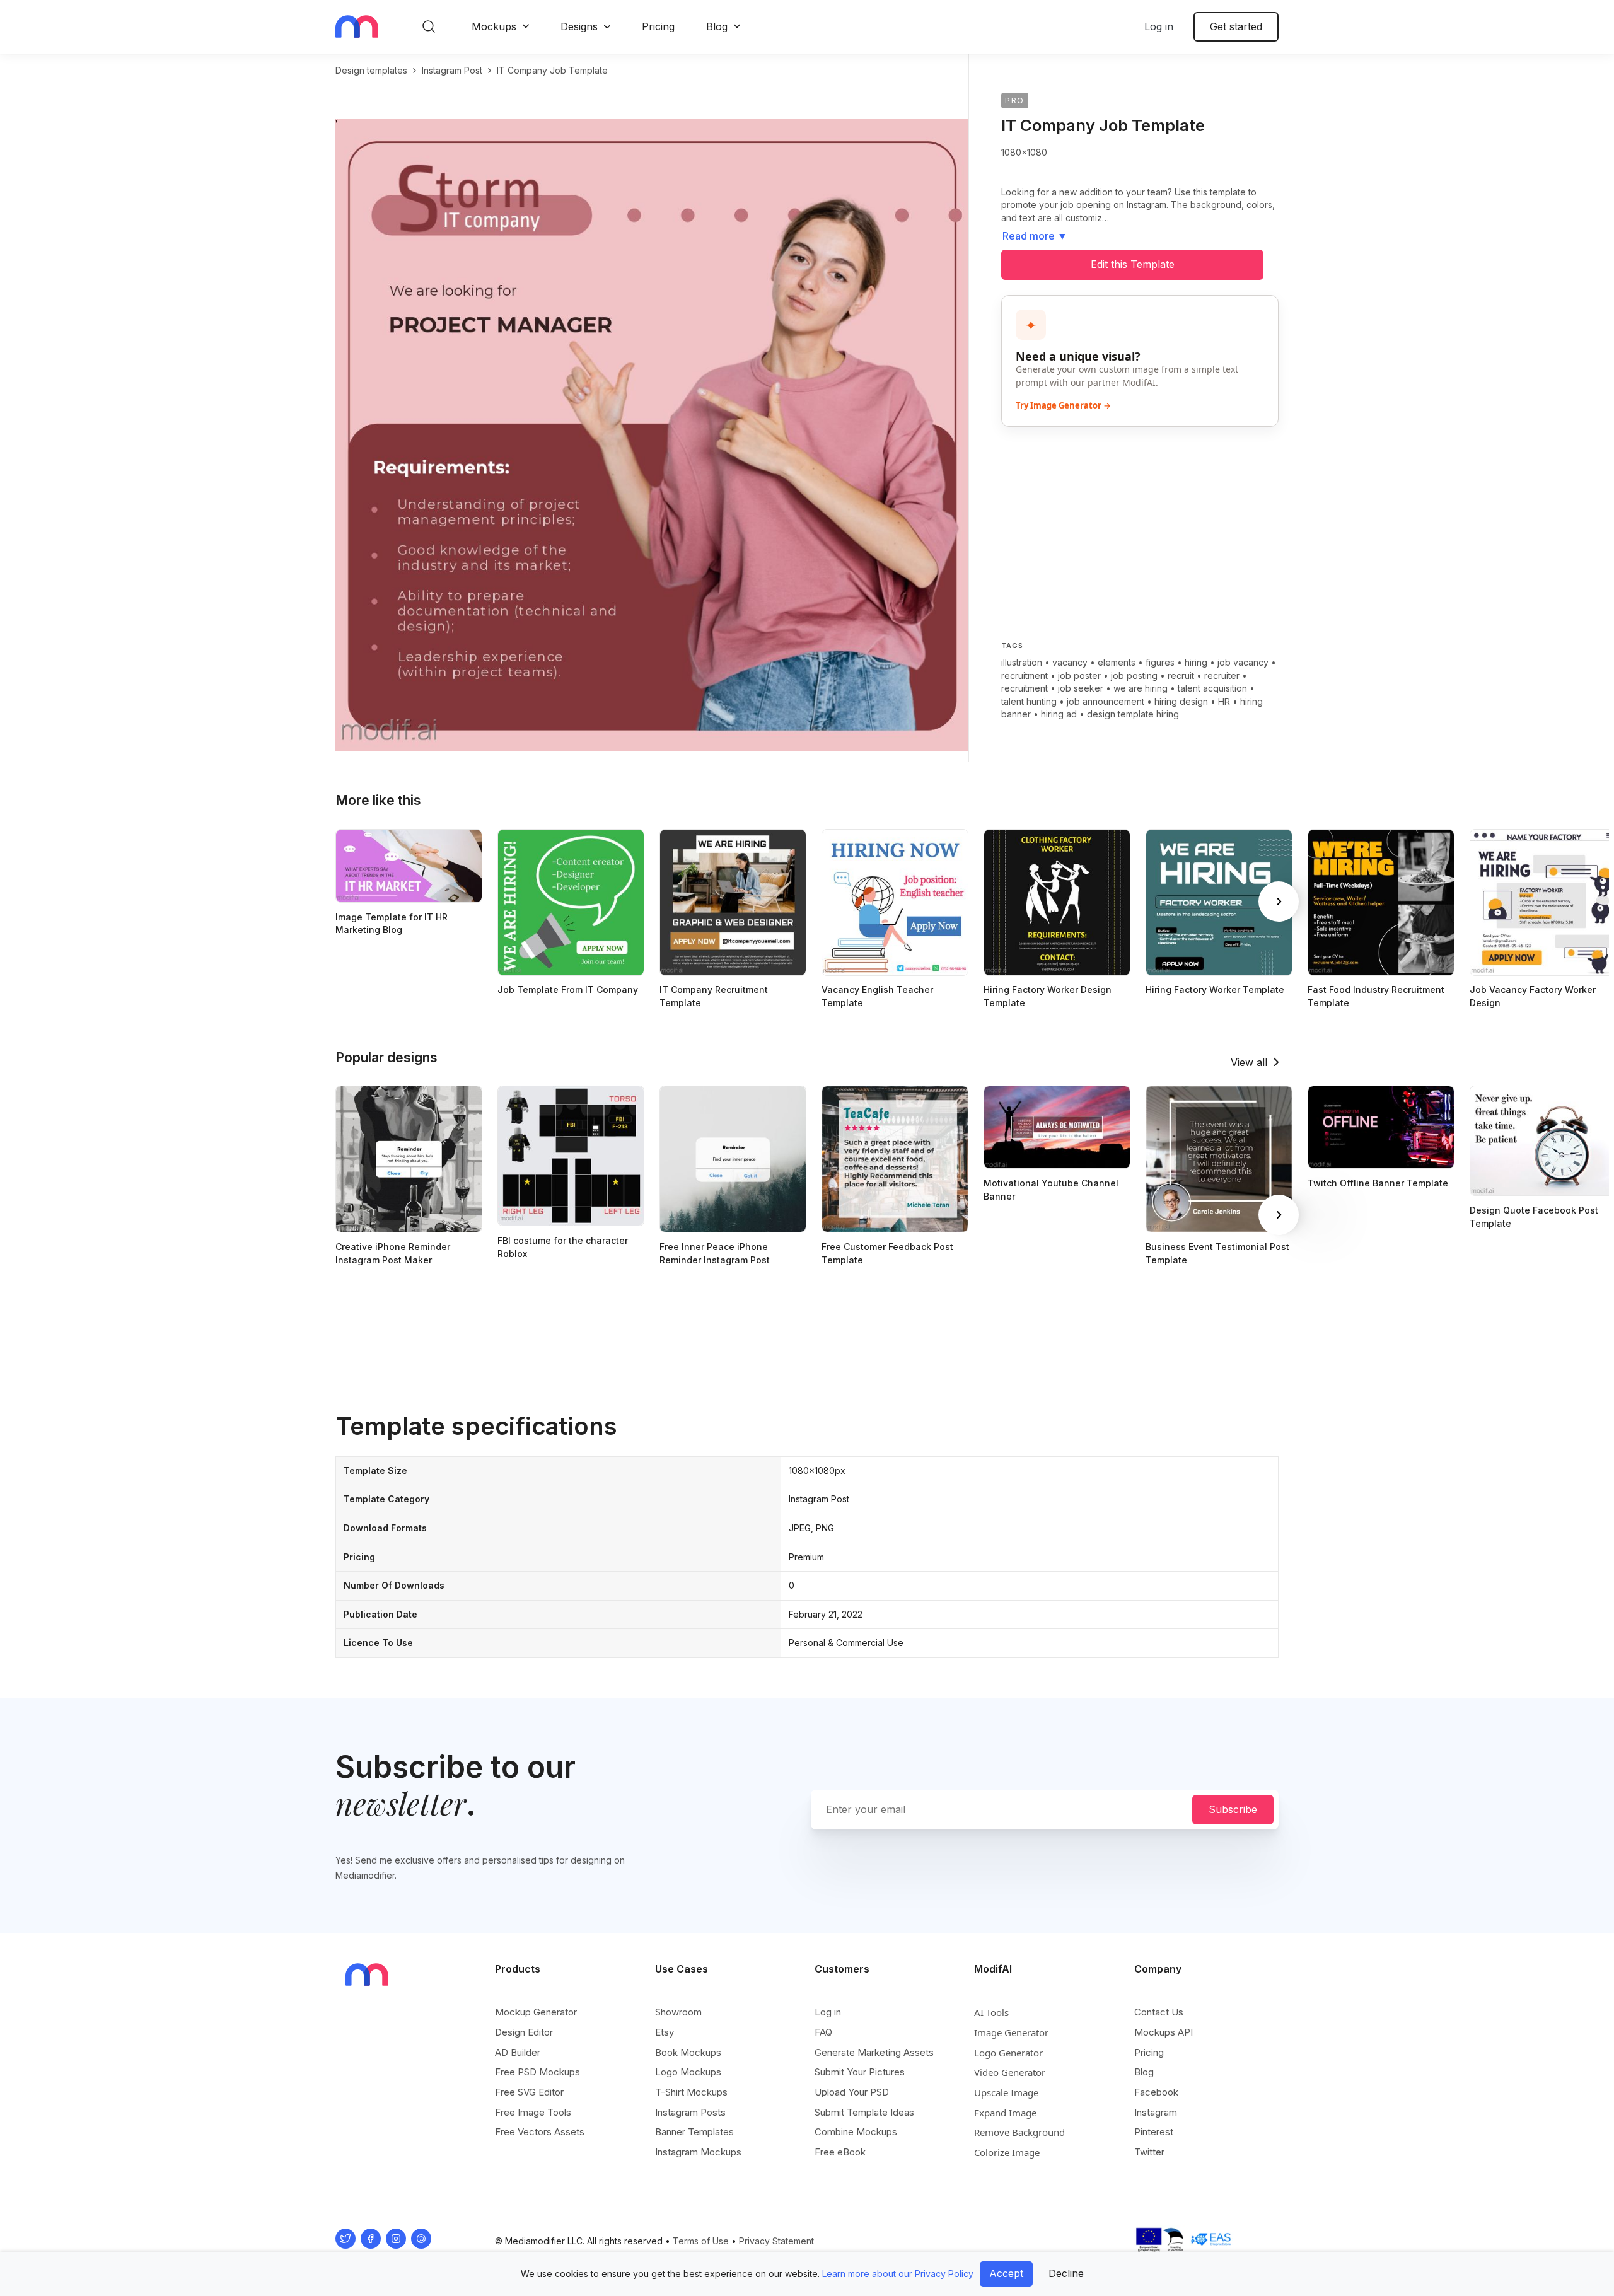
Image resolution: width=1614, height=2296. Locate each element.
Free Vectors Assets (540, 2132)
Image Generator (1011, 2032)
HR (1224, 701)
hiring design (1181, 701)
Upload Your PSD (852, 2092)
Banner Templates (694, 2132)
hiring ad (1059, 714)
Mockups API (1164, 2032)
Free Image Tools (533, 2112)
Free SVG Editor (529, 2092)
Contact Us (1159, 2012)
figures (1160, 662)
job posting (1134, 675)
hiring (1196, 662)
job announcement (1106, 701)
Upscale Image (1006, 2092)
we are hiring (1141, 688)
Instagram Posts (690, 2112)
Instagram (1156, 2112)
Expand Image (1005, 2113)
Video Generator (1010, 2072)
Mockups (494, 26)
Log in (1159, 26)
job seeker (1081, 688)
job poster (1079, 675)
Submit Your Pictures (860, 2072)
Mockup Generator (536, 2012)
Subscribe (1233, 1809)
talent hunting (1029, 701)
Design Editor (524, 2032)
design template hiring (1133, 714)
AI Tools (991, 2012)
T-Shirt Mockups (691, 2092)
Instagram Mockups (698, 2152)
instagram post (452, 70)
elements (1117, 662)
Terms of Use (701, 2241)
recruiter (1222, 675)
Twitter (1149, 2152)
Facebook (1156, 2092)
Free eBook (840, 2152)
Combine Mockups (856, 2132)
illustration (1022, 662)
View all (1249, 1062)
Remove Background (1019, 2132)
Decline (1066, 2273)
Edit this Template (1133, 264)
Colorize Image (1007, 2152)
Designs (579, 26)
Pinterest (1154, 2132)
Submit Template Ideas (864, 2112)
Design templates (371, 70)
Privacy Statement (776, 2241)
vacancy (1070, 662)
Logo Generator (1008, 2053)
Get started (1236, 26)
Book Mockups (688, 2052)
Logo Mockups (688, 2072)
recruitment (1025, 675)
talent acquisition (1212, 688)
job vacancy (1243, 662)
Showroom (678, 2012)
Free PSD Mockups (537, 2072)
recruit (1181, 675)
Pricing (658, 26)
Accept (1006, 2273)
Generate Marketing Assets (874, 2052)
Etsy (665, 2032)
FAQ (823, 2032)
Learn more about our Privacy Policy (898, 2274)
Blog (717, 26)
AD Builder (518, 2052)
